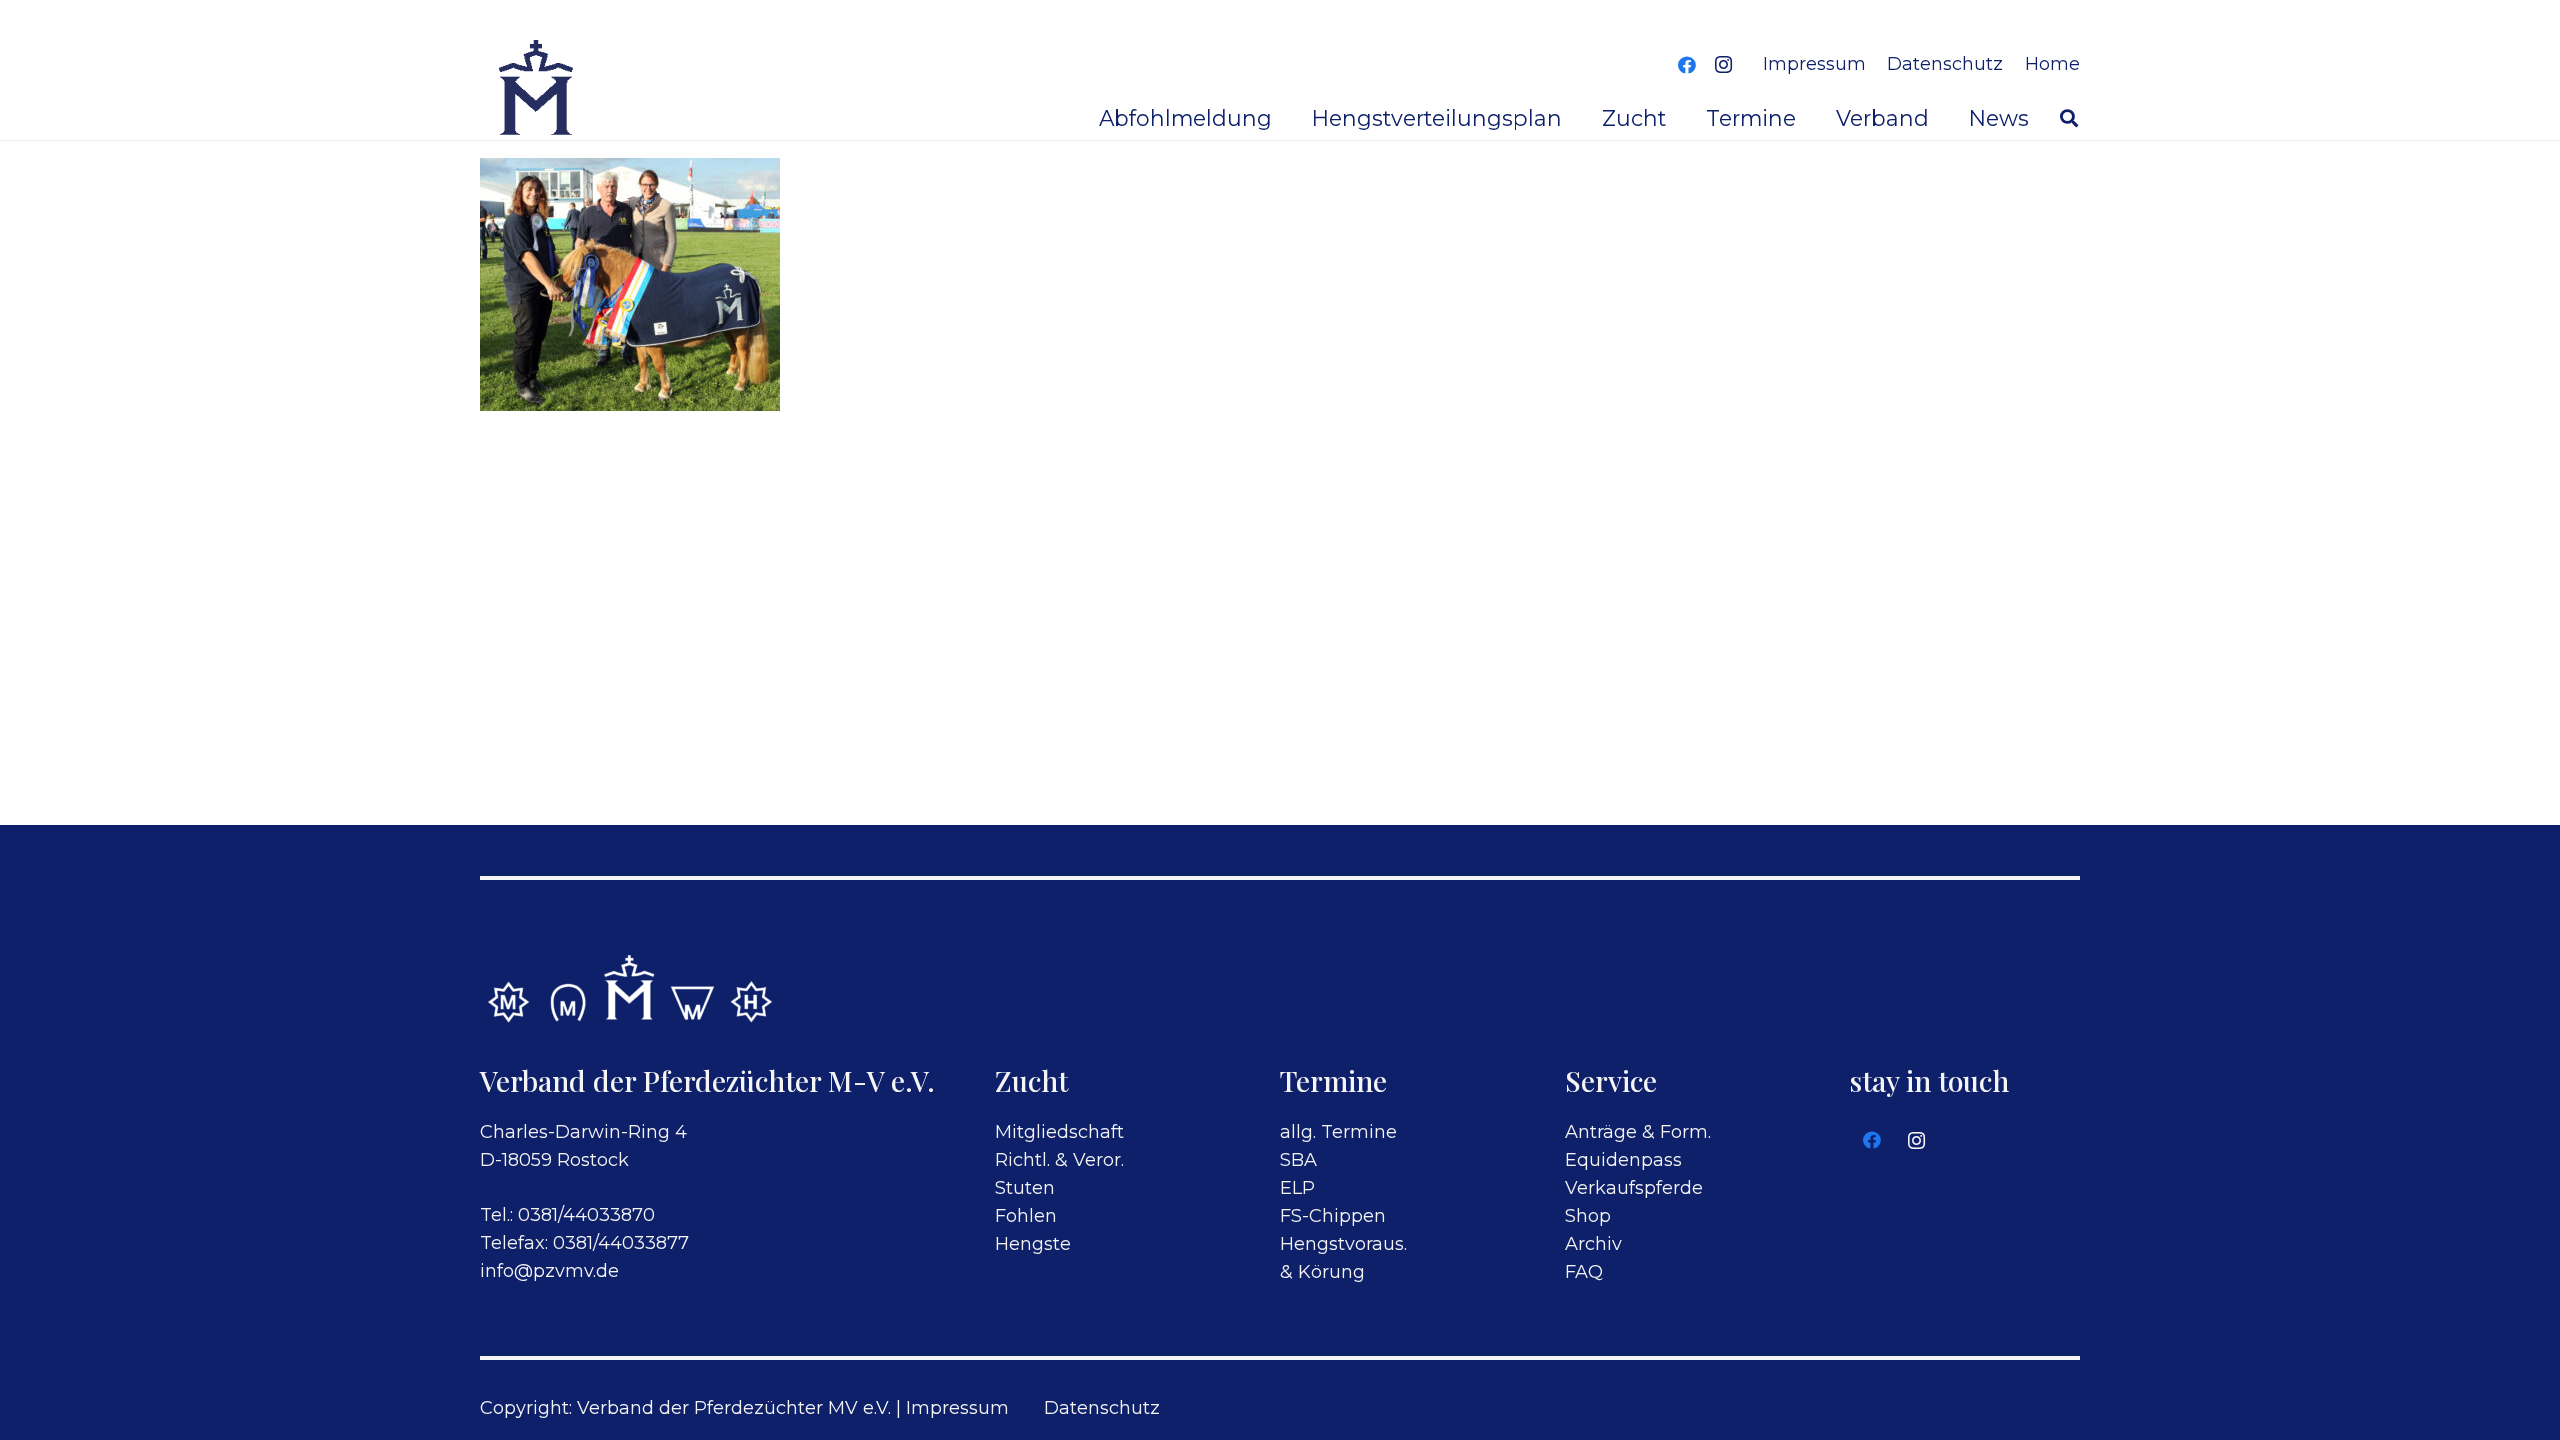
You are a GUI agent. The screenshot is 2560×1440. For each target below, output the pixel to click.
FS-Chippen (1333, 1216)
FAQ (1584, 1272)
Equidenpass (1623, 1160)
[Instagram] (1723, 65)
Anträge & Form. (1638, 1132)
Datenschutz (1102, 1408)
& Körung (1322, 1272)
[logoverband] (537, 90)
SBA (1298, 1160)
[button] (2069, 118)
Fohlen (1026, 1216)
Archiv (1593, 1244)
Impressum (957, 1408)
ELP (1297, 1188)
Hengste (1033, 1244)
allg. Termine (1338, 1132)
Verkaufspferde (1634, 1188)
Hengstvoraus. (1343, 1244)
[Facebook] (1687, 65)
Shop (1588, 1216)
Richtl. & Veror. (1059, 1160)
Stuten (1025, 1188)
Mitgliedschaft (1059, 1132)
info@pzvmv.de (549, 1271)
